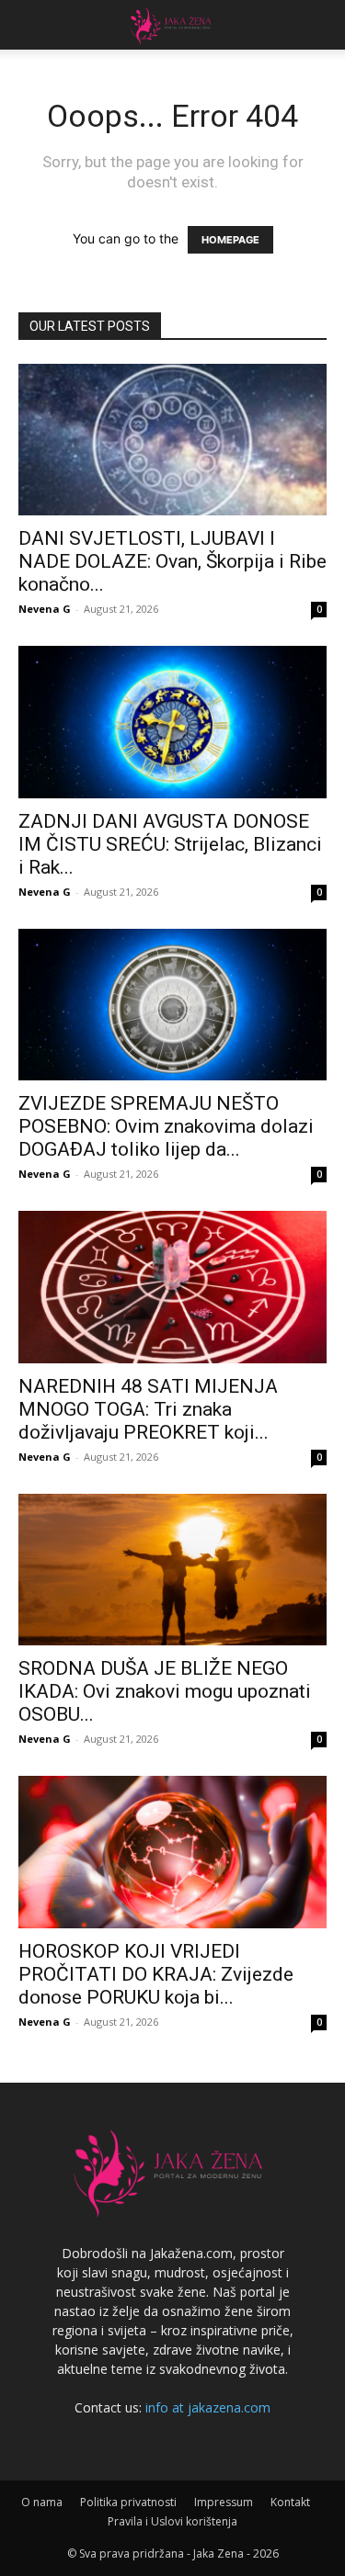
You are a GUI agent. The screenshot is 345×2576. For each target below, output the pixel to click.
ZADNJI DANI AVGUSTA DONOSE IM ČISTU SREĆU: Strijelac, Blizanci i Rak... (170, 844)
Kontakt (290, 2502)
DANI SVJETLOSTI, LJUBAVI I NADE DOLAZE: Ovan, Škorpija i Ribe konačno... (172, 561)
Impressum (224, 2502)
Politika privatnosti (128, 2502)
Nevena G (45, 609)
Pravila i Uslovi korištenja (172, 2521)
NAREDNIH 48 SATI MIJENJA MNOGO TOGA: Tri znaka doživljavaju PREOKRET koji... (148, 1409)
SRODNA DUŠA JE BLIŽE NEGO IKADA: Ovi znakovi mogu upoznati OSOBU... (165, 1691)
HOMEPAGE (230, 240)
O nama (42, 2502)
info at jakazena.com (208, 2407)
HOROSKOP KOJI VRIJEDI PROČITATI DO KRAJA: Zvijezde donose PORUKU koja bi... (156, 1974)
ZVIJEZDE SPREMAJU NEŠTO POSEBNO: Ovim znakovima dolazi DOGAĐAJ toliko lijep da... (166, 1126)
